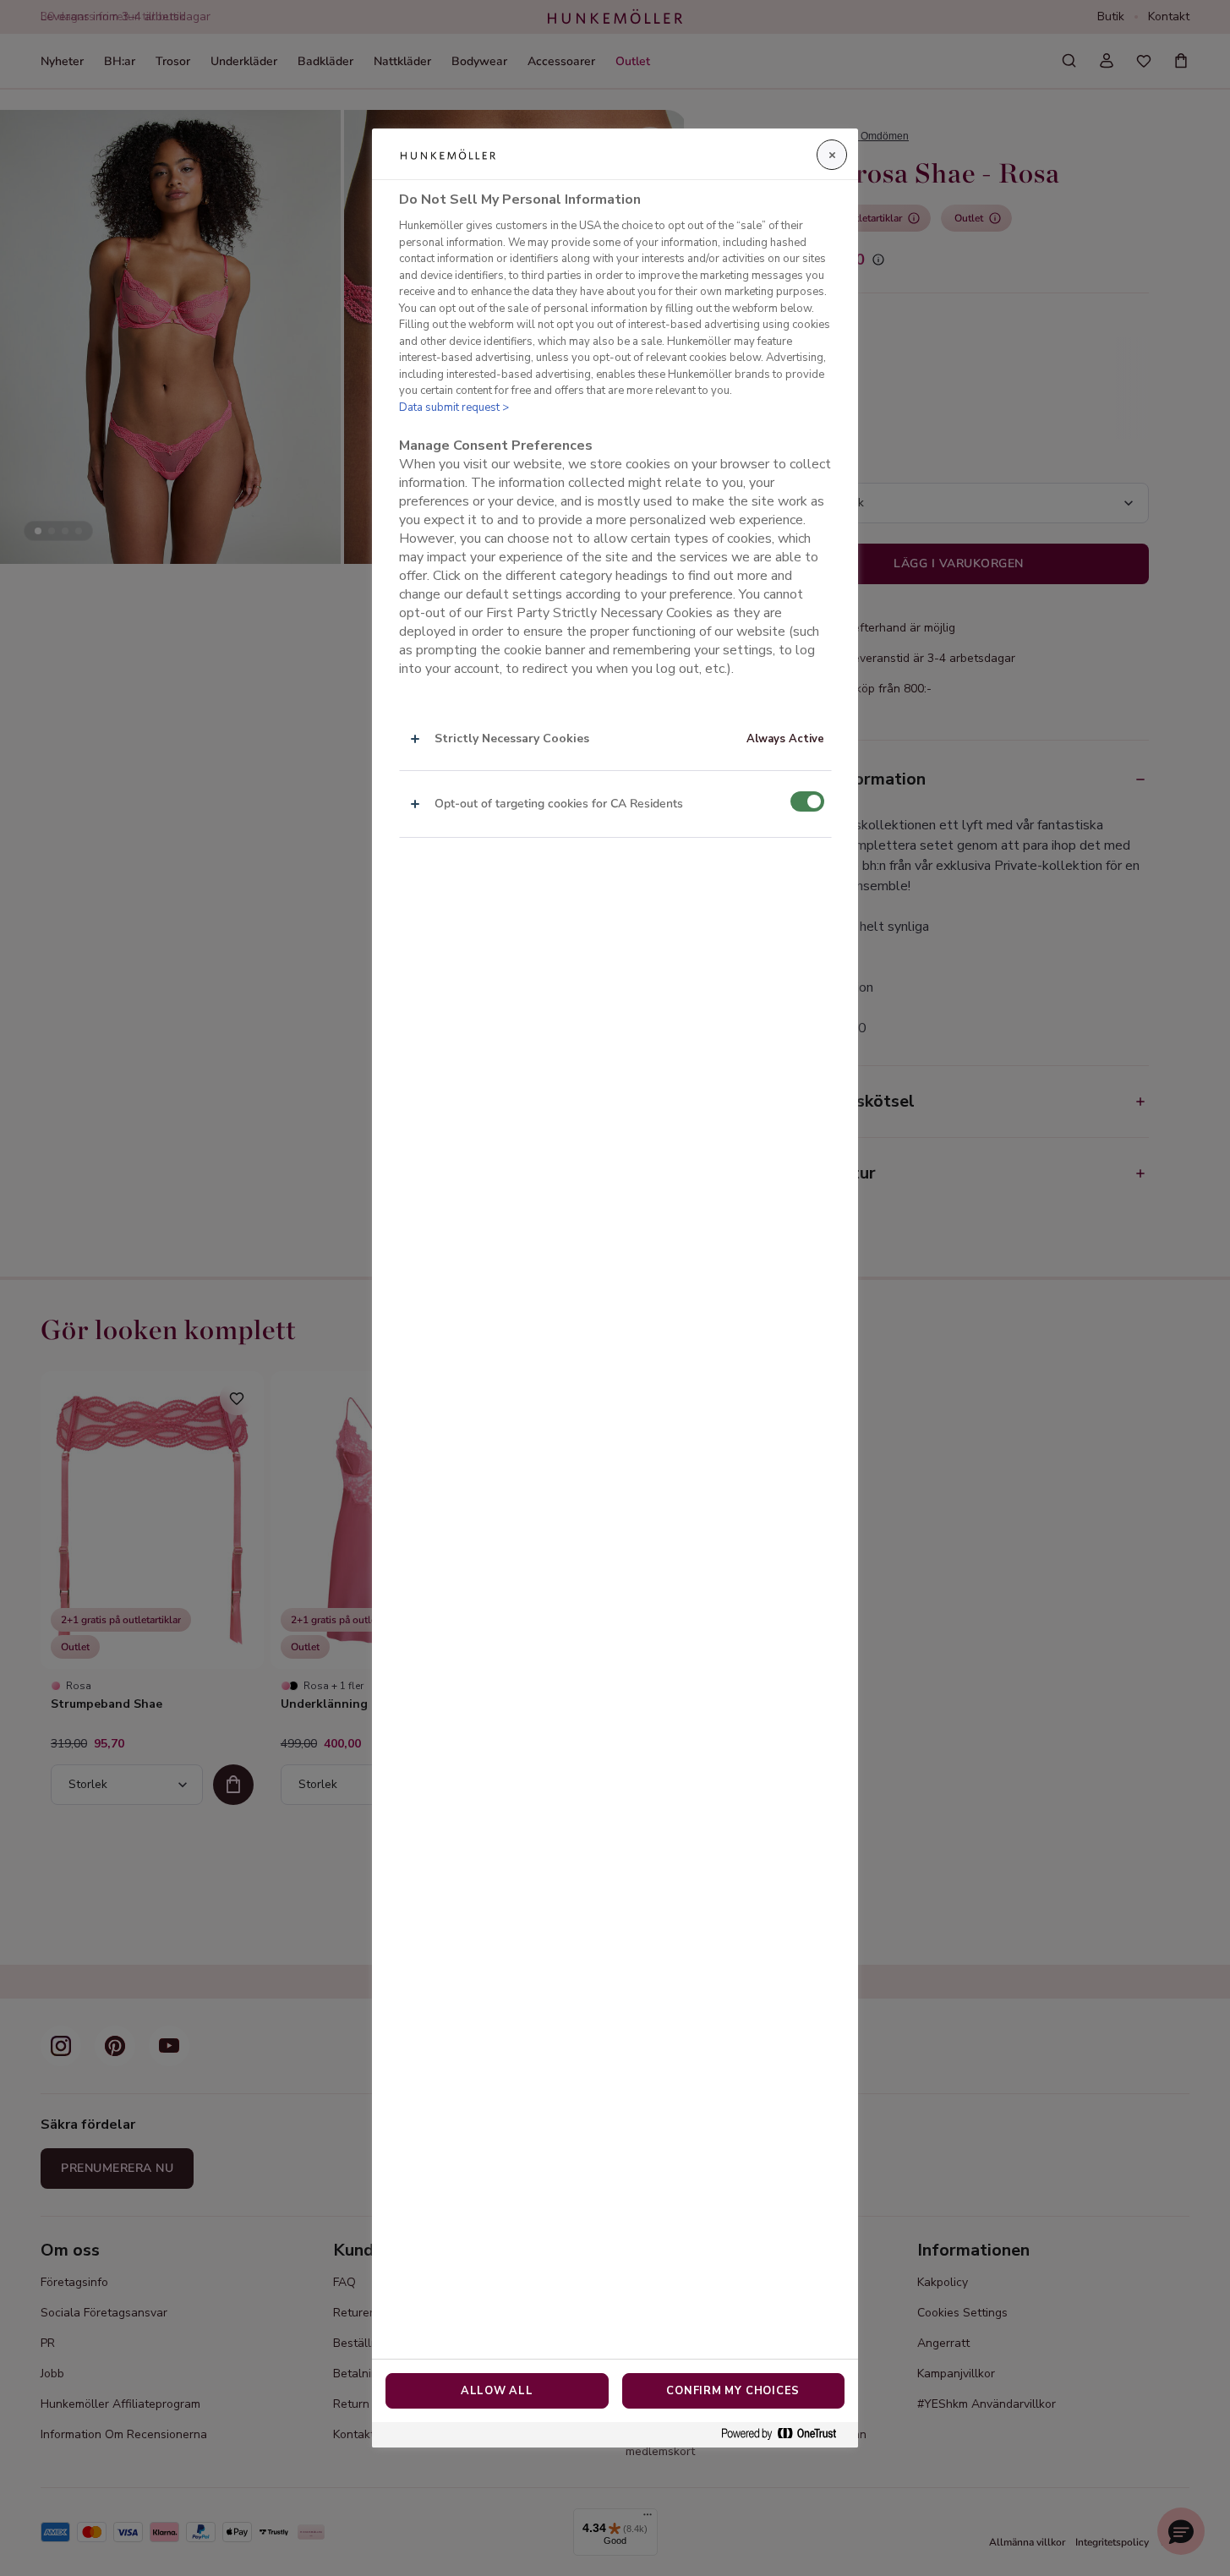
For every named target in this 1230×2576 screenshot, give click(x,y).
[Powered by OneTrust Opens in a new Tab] (785, 2434)
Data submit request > (454, 407)
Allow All (497, 2391)
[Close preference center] (832, 155)
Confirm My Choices (733, 2391)
